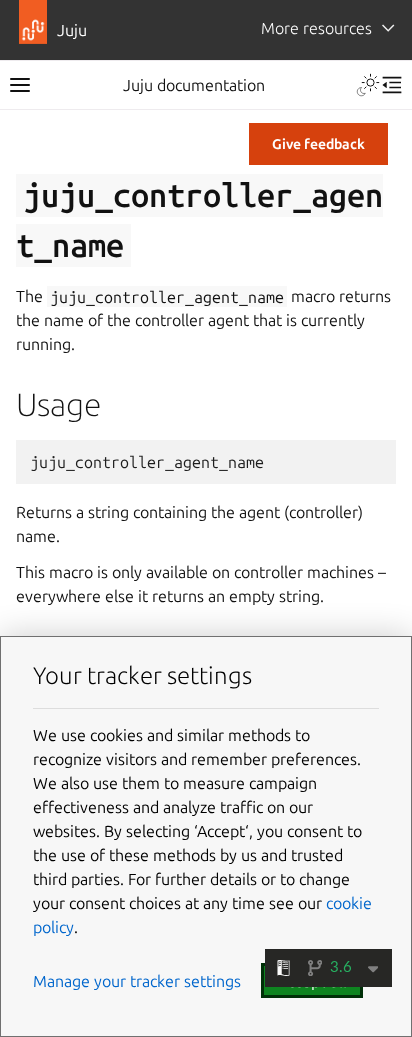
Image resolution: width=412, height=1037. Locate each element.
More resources (316, 28)
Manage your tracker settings (137, 981)
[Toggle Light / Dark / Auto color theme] (368, 85)
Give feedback (318, 144)
